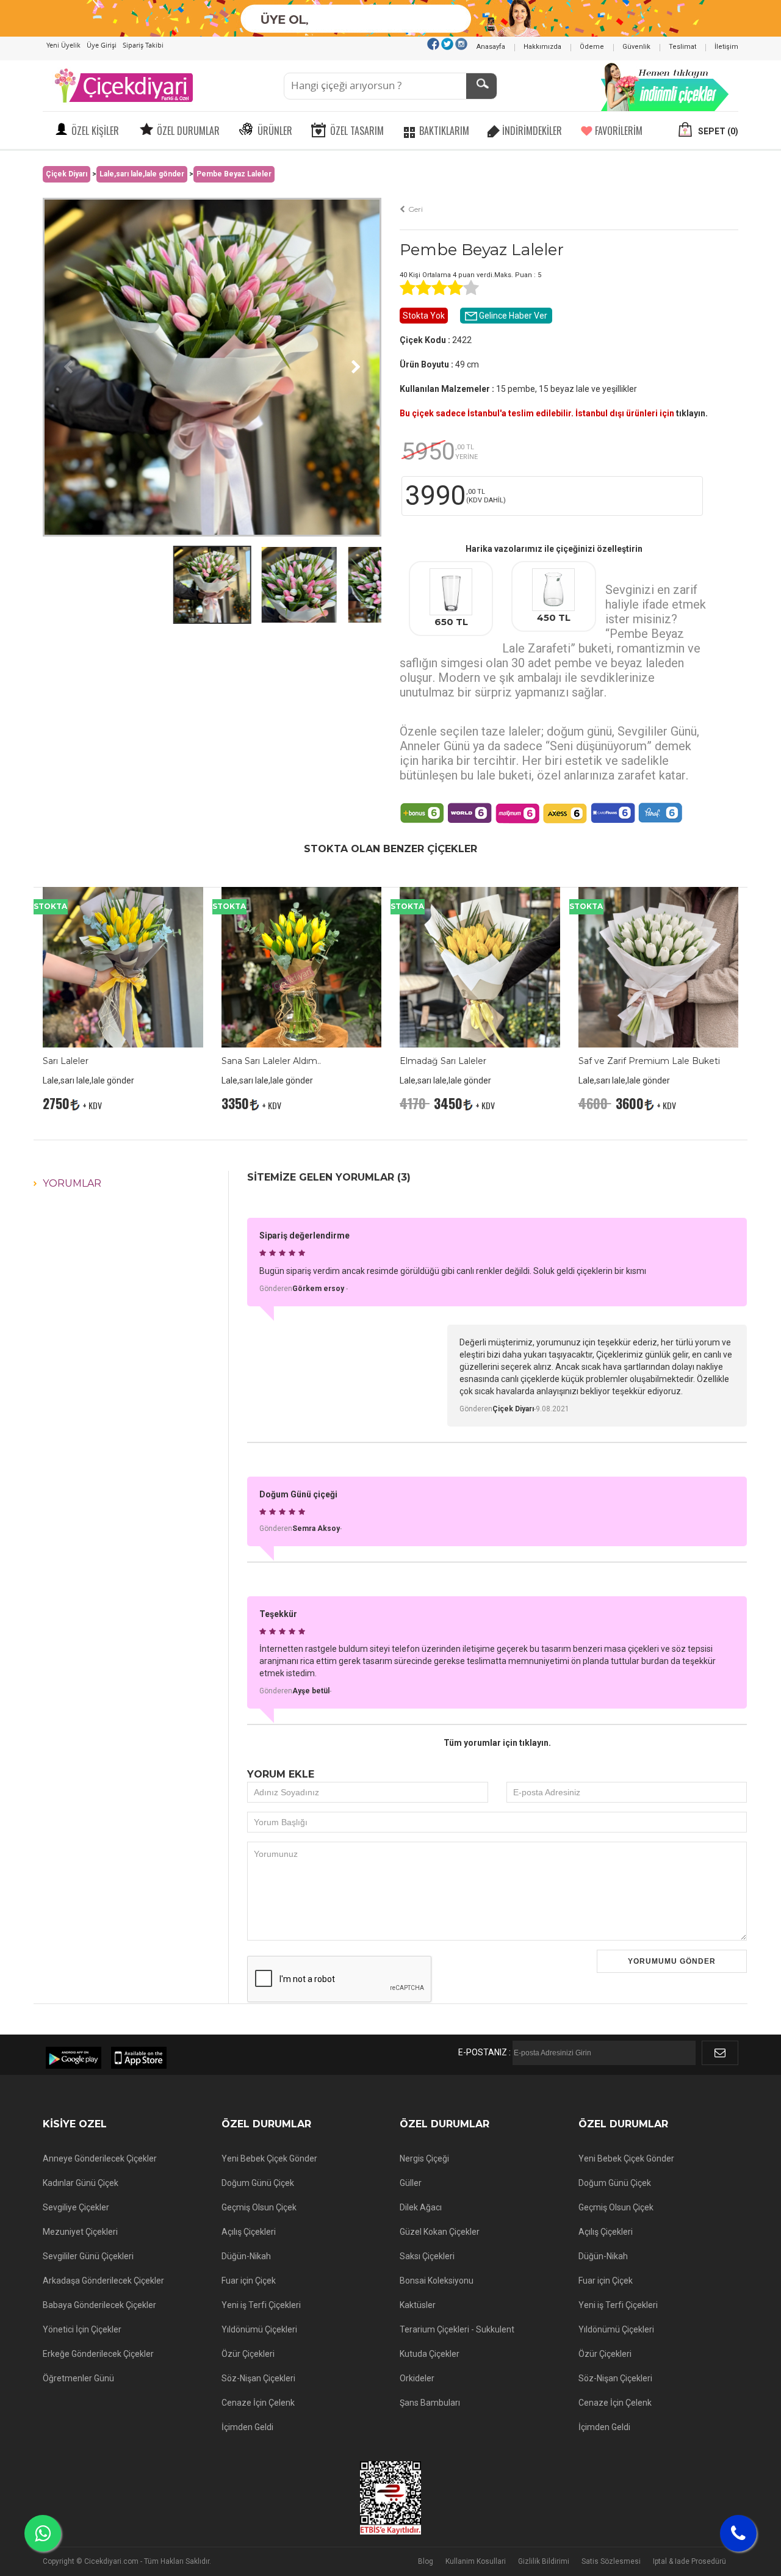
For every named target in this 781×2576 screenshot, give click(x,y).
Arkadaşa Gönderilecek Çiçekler (103, 2281)
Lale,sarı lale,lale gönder (142, 174)
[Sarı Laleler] (123, 966)
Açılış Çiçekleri (249, 2232)
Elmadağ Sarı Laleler (443, 1061)
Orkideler (417, 2378)
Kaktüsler (418, 2305)
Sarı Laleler (66, 1061)
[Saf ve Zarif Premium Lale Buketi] (659, 966)
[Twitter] (447, 43)
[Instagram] (461, 43)
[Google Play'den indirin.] (74, 2058)
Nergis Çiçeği (424, 2158)
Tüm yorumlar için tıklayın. (497, 1743)
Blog (426, 2561)
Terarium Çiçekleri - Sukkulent (457, 2329)
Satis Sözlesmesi (611, 2561)
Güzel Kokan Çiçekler (440, 2232)
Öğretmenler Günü (78, 2378)
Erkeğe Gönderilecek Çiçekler (98, 2354)
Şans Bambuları (430, 2403)
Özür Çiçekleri (248, 2354)
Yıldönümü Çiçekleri (259, 2329)
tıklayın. (692, 413)
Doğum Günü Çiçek (258, 2183)
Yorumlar (72, 1183)
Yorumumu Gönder (672, 1961)
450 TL (554, 617)
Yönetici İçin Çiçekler (82, 2329)
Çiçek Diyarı (67, 174)
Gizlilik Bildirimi (544, 2561)
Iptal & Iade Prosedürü (689, 2561)
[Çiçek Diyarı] (123, 85)
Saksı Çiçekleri (427, 2256)
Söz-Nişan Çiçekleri (258, 2378)
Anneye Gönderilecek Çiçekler (100, 2158)
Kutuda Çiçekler (430, 2354)
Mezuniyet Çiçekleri (80, 2232)
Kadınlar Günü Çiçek (81, 2183)
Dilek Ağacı (421, 2207)
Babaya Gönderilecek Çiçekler (99, 2305)
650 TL (451, 622)
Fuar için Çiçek (249, 2281)
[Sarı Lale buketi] (480, 966)
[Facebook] (433, 43)
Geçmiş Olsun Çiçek (259, 2207)
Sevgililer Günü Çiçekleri (88, 2256)
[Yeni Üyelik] (391, 18)
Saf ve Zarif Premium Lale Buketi (649, 1061)
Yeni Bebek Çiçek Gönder (269, 2158)
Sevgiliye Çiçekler (76, 2207)
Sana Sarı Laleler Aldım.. (271, 1061)
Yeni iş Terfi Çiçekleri (261, 2305)
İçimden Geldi (247, 2427)
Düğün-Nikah (246, 2256)
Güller (411, 2183)
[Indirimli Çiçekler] (665, 85)
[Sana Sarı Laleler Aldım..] (302, 966)
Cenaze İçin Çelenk (258, 2403)
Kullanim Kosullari (476, 2561)
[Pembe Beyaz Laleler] (212, 366)
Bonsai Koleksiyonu (437, 2281)
